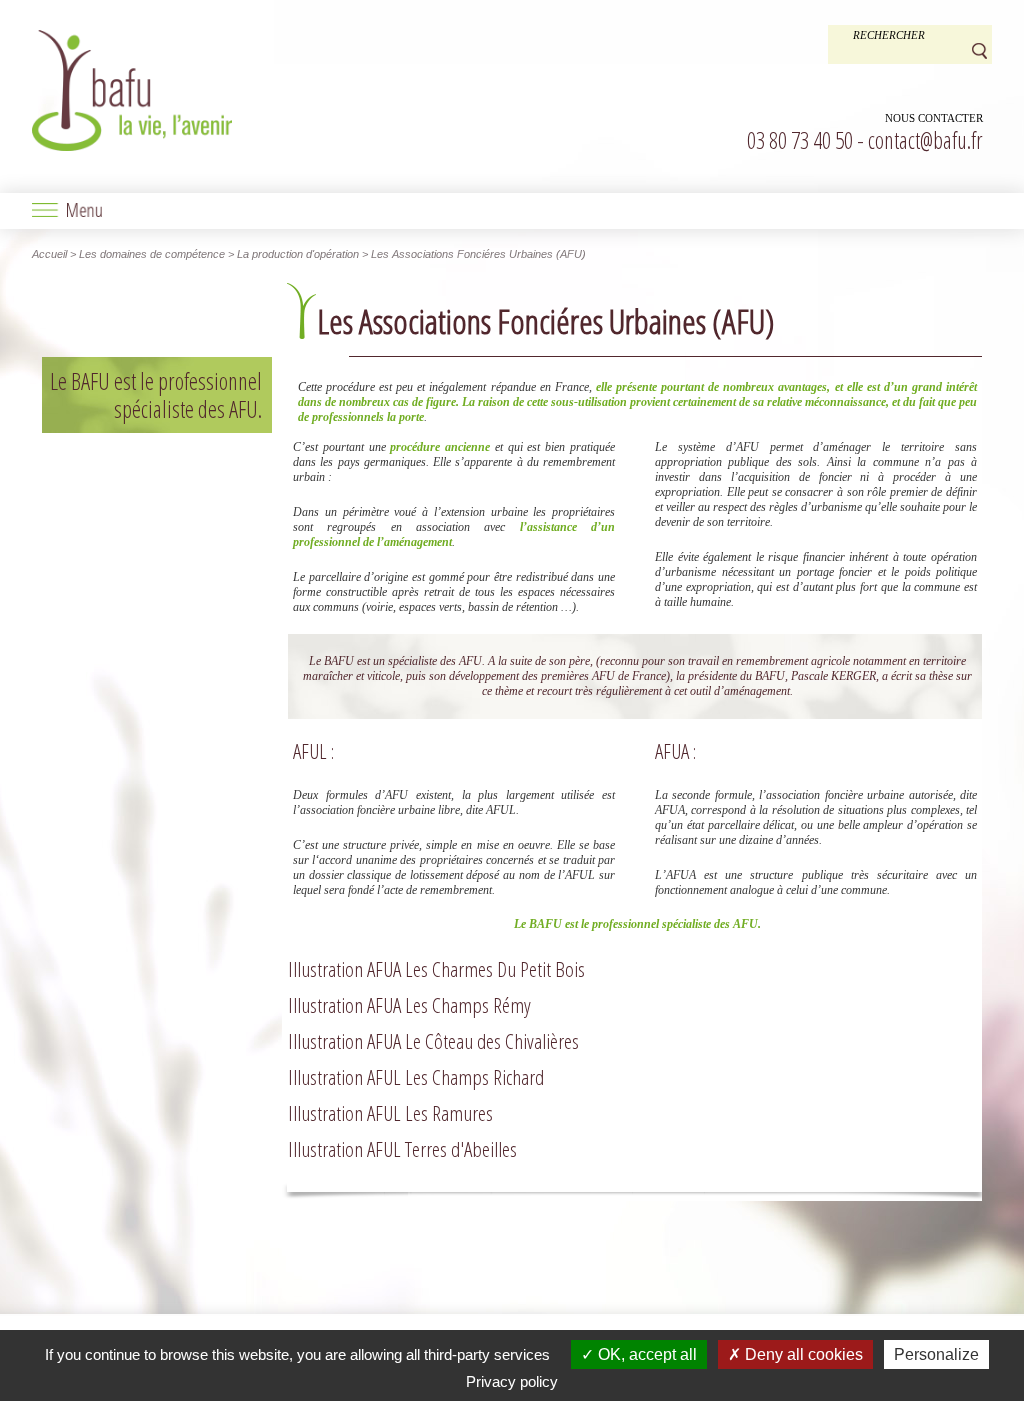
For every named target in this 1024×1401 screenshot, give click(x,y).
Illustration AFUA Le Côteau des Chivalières (433, 1041)
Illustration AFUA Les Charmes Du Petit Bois (436, 969)
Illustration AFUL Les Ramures (390, 1113)
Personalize (936, 1354)
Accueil (49, 254)
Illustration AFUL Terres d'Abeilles (402, 1149)
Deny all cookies (802, 1354)
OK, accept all (645, 1354)
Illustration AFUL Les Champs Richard (416, 1077)
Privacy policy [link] (512, 1381)
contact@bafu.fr (925, 140)
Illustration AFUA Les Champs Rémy (409, 1005)
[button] (512, 210)
